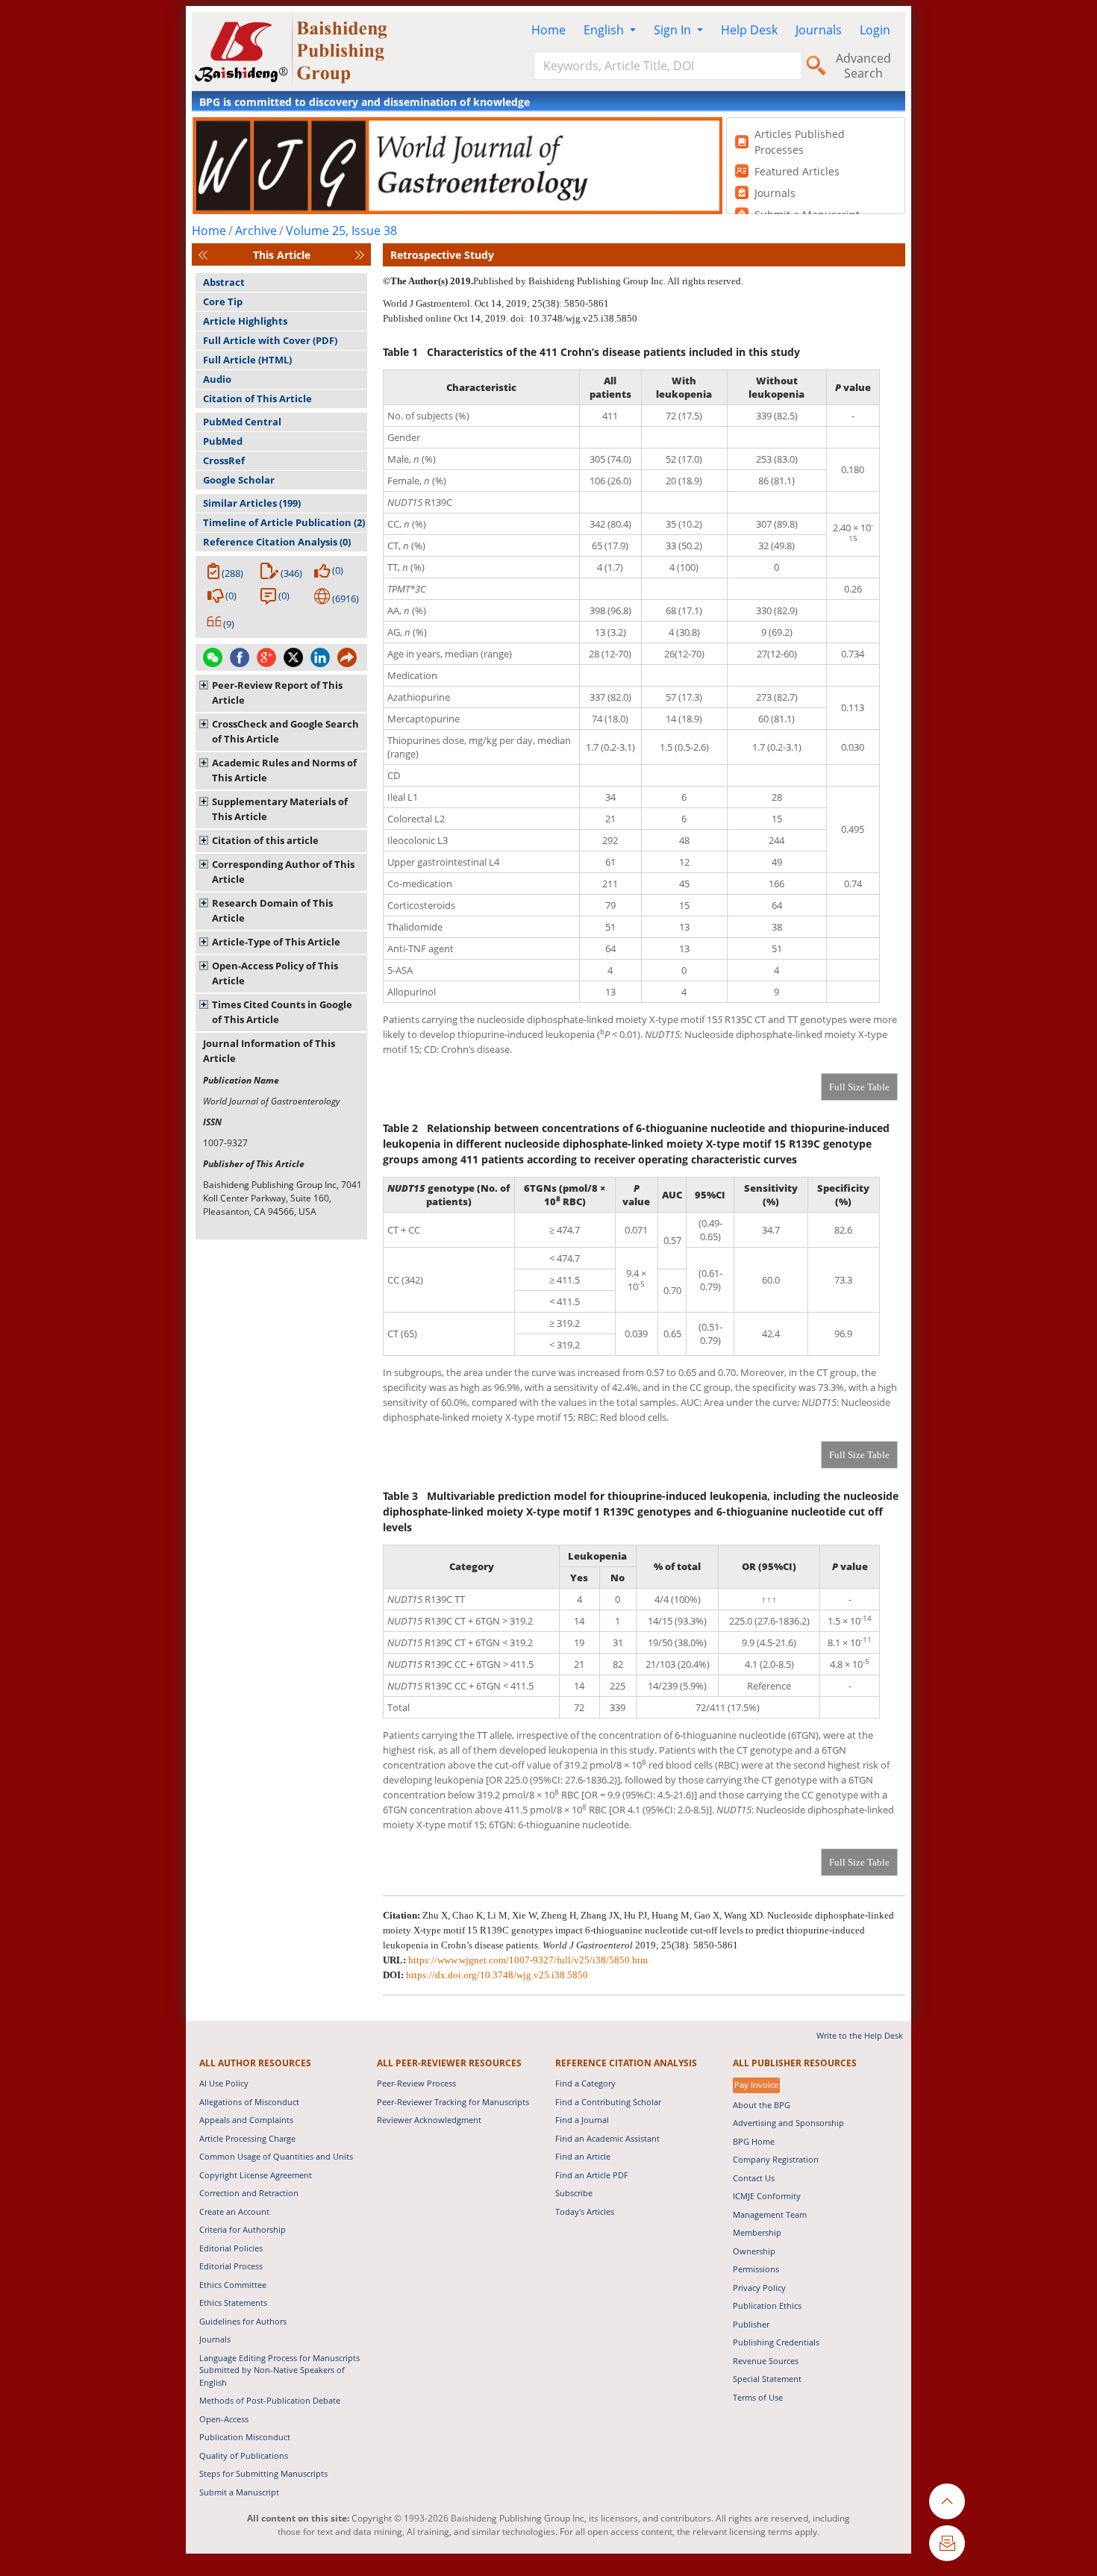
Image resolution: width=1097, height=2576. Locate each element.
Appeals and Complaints (246, 2120)
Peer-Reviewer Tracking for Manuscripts (453, 2102)
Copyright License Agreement (256, 2175)
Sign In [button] (674, 30)
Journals (819, 30)
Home (548, 30)
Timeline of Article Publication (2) (284, 522)
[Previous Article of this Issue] (203, 255)
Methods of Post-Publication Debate (270, 2400)
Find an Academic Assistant (607, 2138)
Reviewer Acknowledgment (429, 2120)
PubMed (223, 441)
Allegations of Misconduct (249, 2102)
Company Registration (776, 2159)
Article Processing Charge (247, 2138)
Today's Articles (585, 2211)
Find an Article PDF (592, 2175)
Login (875, 30)
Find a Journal (582, 2120)
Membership (757, 2232)
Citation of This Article (257, 398)
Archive (256, 231)
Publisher (751, 2324)
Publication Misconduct (245, 2437)
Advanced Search (863, 66)
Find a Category (585, 2083)
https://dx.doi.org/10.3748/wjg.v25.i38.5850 (497, 1975)
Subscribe (574, 2193)
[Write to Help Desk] (947, 2543)
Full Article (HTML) (247, 360)
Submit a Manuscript (239, 2492)
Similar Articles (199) (252, 503)
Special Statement (767, 2379)
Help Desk (749, 30)
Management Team (770, 2214)
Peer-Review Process (416, 2083)
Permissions (756, 2269)
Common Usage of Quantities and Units (276, 2156)
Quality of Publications (244, 2455)
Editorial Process (231, 2266)
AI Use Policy (224, 2083)
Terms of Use (758, 2397)
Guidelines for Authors (243, 2321)
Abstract (224, 282)
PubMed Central (242, 422)
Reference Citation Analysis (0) (277, 542)
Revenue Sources (766, 2361)
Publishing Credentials (776, 2342)
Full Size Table (859, 1087)
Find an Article (583, 2156)
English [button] (605, 30)
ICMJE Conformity (767, 2196)
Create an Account (234, 2211)
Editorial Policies (231, 2248)
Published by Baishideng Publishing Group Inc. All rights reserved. (608, 281)
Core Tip (223, 301)
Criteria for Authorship (243, 2229)
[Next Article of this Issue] (360, 255)
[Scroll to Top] (947, 2501)
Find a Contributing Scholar (608, 2102)
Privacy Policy (759, 2288)
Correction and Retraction (249, 2193)
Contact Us (754, 2178)
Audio (217, 379)
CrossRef (224, 460)
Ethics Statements (233, 2303)
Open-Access (224, 2419)
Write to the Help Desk (860, 2035)
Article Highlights (245, 321)
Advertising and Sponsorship (788, 2123)
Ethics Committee (233, 2285)
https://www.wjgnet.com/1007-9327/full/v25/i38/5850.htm (528, 1960)
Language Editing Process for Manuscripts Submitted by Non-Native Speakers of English (279, 2370)
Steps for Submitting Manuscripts (263, 2473)
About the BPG (762, 2105)
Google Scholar (239, 480)
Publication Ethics (767, 2305)
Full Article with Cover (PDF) (270, 340)
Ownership (754, 2251)
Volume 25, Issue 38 (341, 231)
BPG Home (754, 2141)
